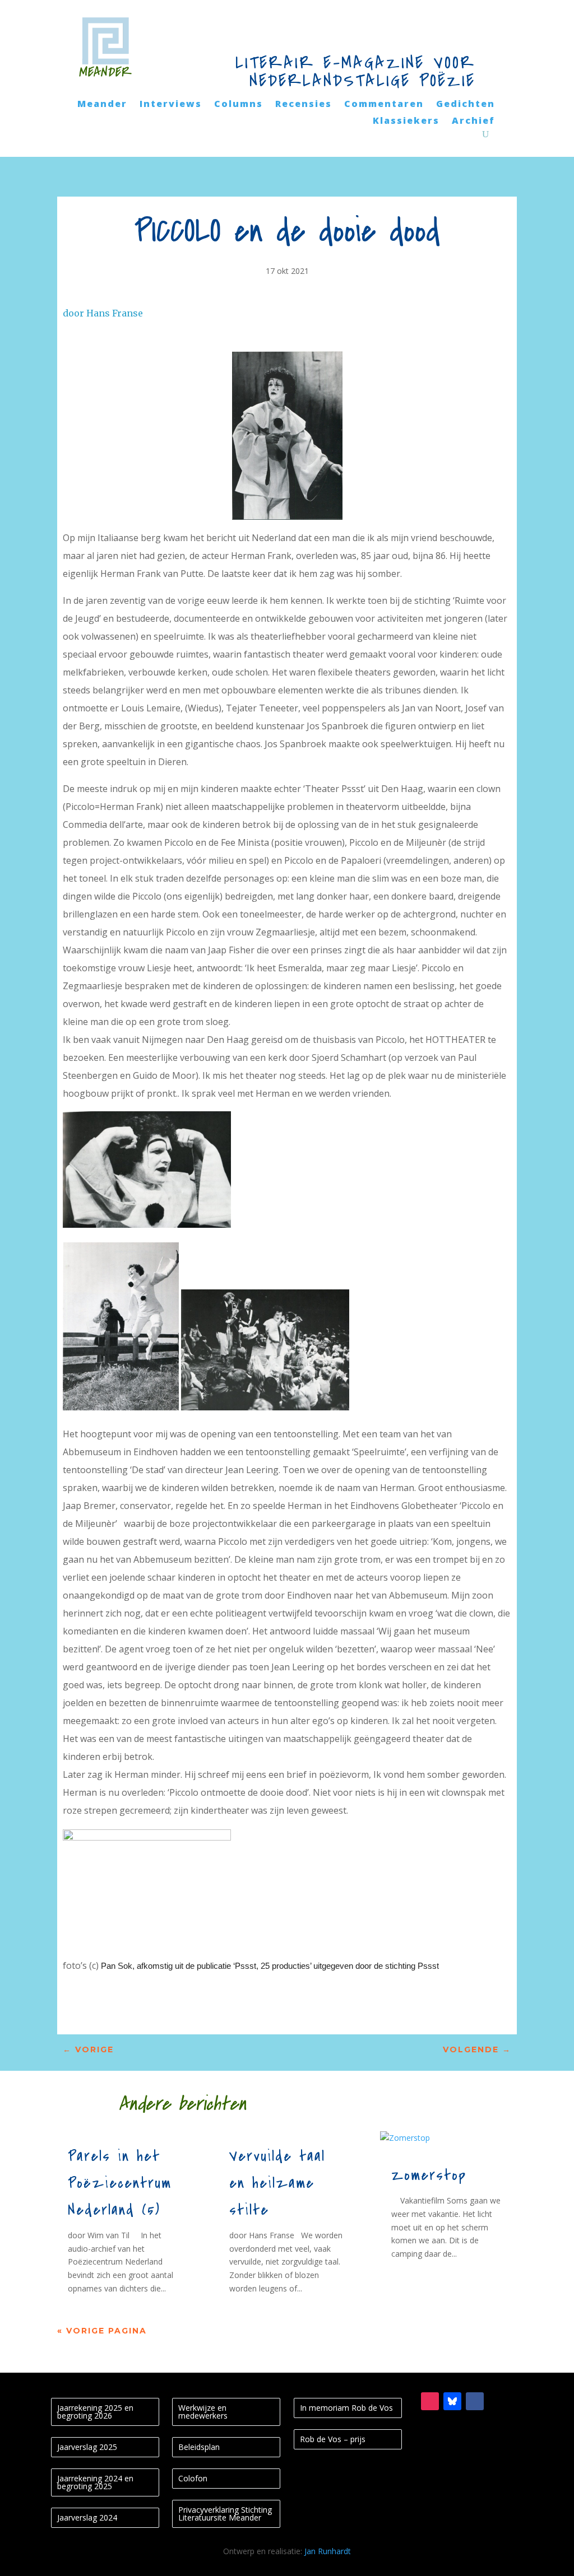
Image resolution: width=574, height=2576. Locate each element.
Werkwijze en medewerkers (203, 2412)
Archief (473, 122)
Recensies (304, 105)
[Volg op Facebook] (475, 2401)
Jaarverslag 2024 (87, 2517)
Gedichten (466, 105)
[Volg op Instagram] (430, 2401)
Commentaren (384, 105)
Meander (102, 105)
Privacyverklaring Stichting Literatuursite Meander (225, 2514)
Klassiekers (406, 122)
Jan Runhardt (328, 2551)
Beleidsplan (199, 2447)
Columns (239, 105)
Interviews (171, 105)
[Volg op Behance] (452, 2401)
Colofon (193, 2478)
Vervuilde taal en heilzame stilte (277, 2183)
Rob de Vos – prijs (333, 2439)
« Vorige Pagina (102, 2331)
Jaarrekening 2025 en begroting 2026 (95, 2412)
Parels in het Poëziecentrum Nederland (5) (120, 2183)
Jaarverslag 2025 (87, 2447)
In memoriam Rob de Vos (346, 2408)
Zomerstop (429, 2176)
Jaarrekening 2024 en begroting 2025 (95, 2482)
